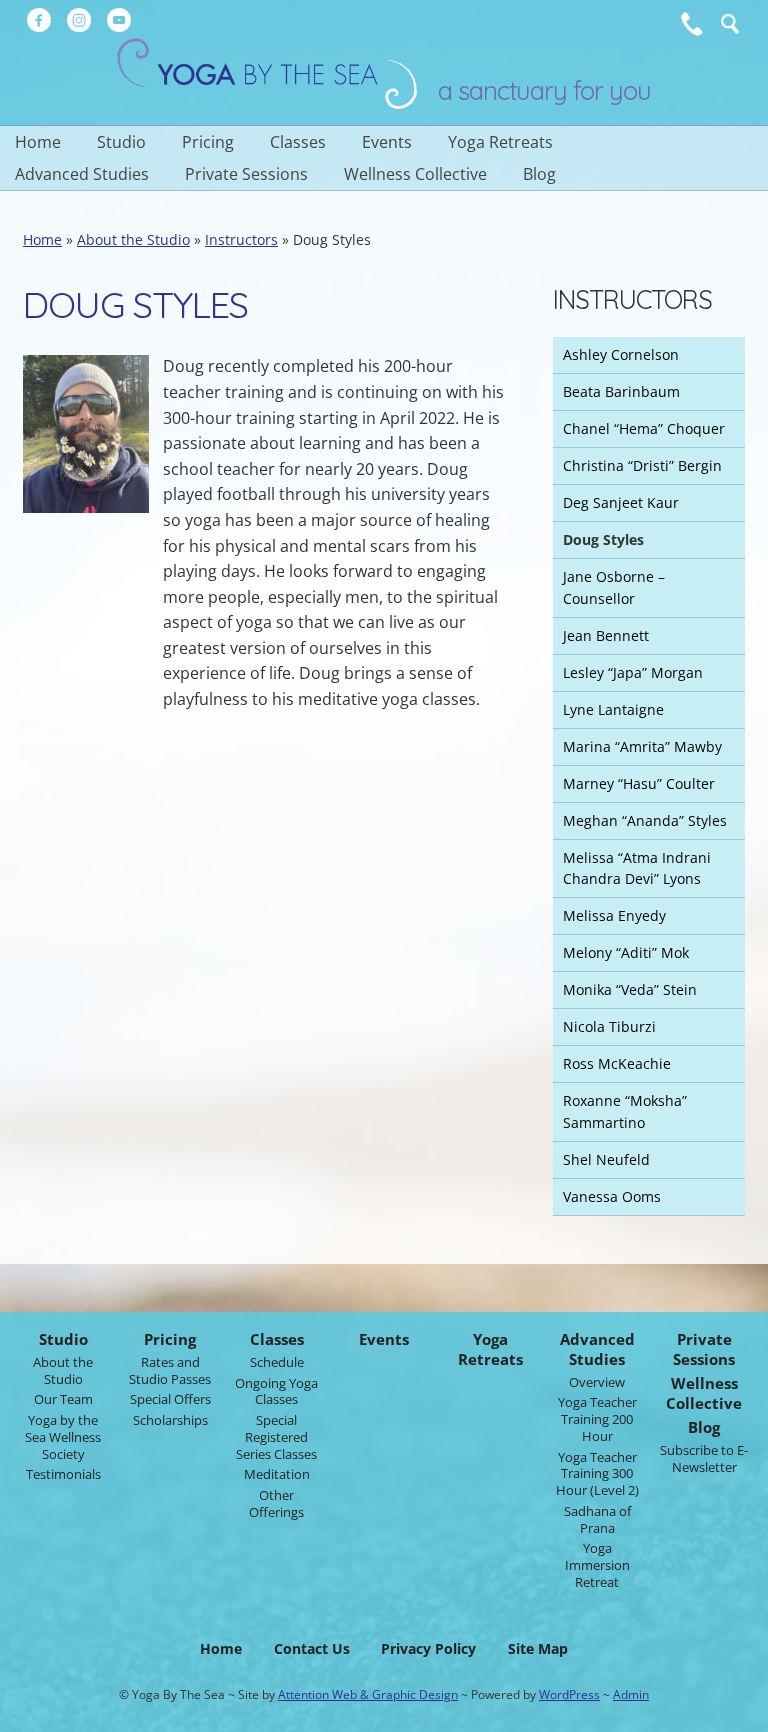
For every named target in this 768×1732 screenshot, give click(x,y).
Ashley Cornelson (621, 354)
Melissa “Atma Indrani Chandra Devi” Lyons (637, 868)
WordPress (569, 1694)
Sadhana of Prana (597, 1519)
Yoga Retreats (500, 142)
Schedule (277, 1362)
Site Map (538, 1648)
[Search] (730, 24)
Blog (539, 174)
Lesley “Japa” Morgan (633, 672)
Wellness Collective (415, 174)
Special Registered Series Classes (276, 1437)
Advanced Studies (82, 174)
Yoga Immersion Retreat (597, 1565)
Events (387, 142)
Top (738, 1711)
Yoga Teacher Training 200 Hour (597, 1419)
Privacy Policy (428, 1648)
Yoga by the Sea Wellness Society (63, 1437)
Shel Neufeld (606, 1159)
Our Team (63, 1399)
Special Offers (170, 1399)
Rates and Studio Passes (170, 1370)
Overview (597, 1382)
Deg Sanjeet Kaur (621, 502)
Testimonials (63, 1474)
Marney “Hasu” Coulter (639, 783)
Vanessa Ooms (612, 1196)
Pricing (208, 142)
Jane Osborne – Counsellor (614, 587)
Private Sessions (246, 174)
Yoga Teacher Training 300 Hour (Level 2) (597, 1474)
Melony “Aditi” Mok (626, 952)
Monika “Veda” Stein (630, 989)
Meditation (277, 1474)
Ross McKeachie (617, 1063)
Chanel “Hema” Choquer (644, 428)
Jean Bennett (606, 635)
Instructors (241, 239)
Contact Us (312, 1648)
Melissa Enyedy (614, 915)
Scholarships (170, 1420)
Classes (298, 142)
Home (38, 142)
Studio (121, 142)
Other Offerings (276, 1503)
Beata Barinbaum (621, 391)
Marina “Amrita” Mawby (642, 746)
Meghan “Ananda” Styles (645, 820)
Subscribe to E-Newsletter (704, 1458)
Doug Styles (603, 539)
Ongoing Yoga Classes (276, 1391)
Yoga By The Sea (267, 73)
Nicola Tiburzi (609, 1026)
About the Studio (133, 239)
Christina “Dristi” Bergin (642, 465)
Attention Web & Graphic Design (368, 1694)
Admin (631, 1694)
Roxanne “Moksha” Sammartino (625, 1111)
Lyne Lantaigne (613, 709)
